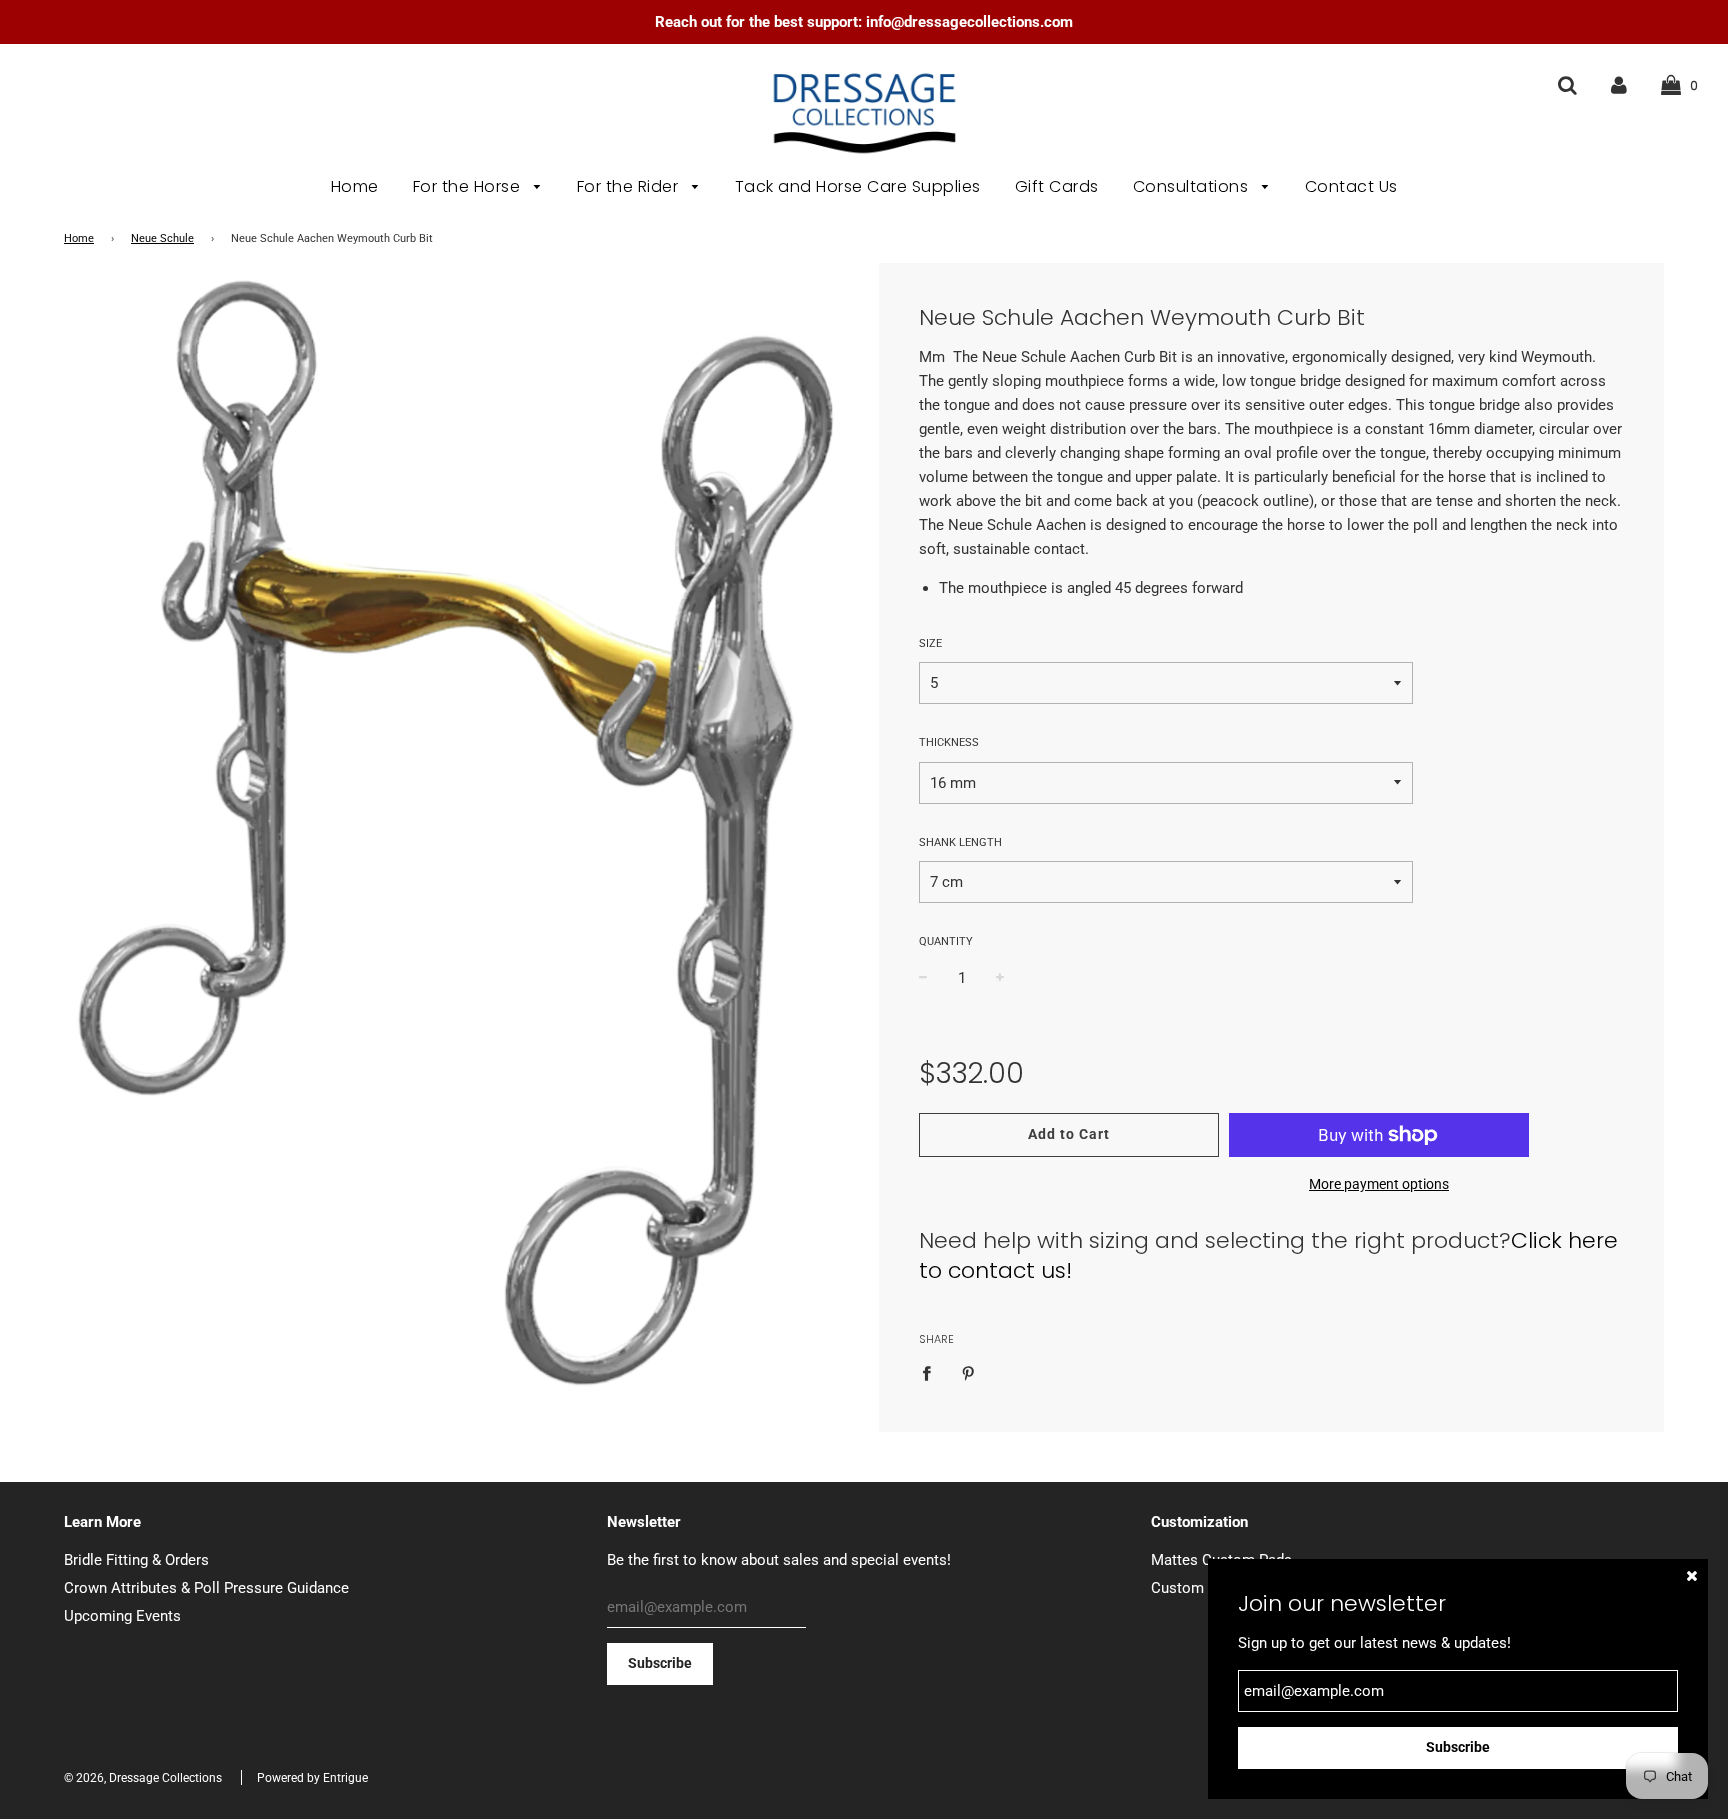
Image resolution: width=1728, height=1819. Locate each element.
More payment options (1379, 1184)
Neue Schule (162, 238)
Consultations (1193, 186)
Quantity (946, 941)
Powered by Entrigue (312, 1778)
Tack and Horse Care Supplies (858, 186)
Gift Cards (1057, 186)
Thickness (949, 742)
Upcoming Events (122, 1616)
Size (930, 643)
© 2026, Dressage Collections (143, 1778)
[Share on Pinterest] (968, 1372)
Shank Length (960, 842)
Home (355, 186)
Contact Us (1351, 186)
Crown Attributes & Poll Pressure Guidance (206, 1588)
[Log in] (1619, 84)
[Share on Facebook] (932, 1372)
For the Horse (469, 186)
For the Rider (630, 186)
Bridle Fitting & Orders (136, 1560)
